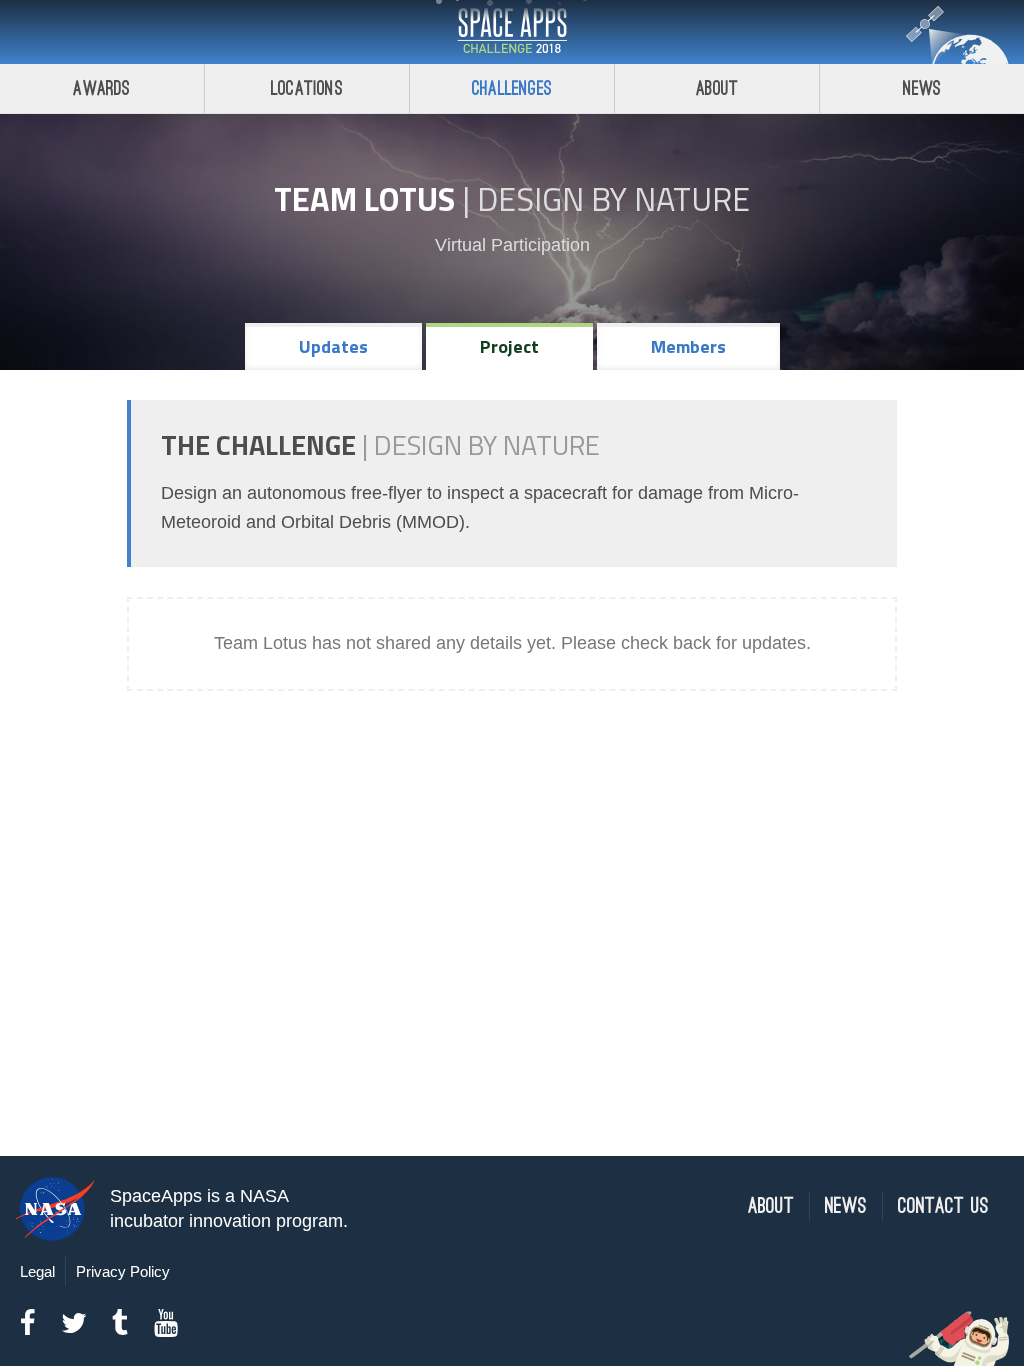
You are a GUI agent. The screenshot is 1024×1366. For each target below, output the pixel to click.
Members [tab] (688, 346)
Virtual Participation (512, 245)
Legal (37, 1271)
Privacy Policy (123, 1271)
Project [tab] (509, 346)
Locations (307, 88)
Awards (101, 88)
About (717, 88)
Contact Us (943, 1206)
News (922, 88)
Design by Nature (613, 199)
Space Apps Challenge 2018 (512, 32)
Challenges (512, 88)
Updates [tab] (333, 346)
